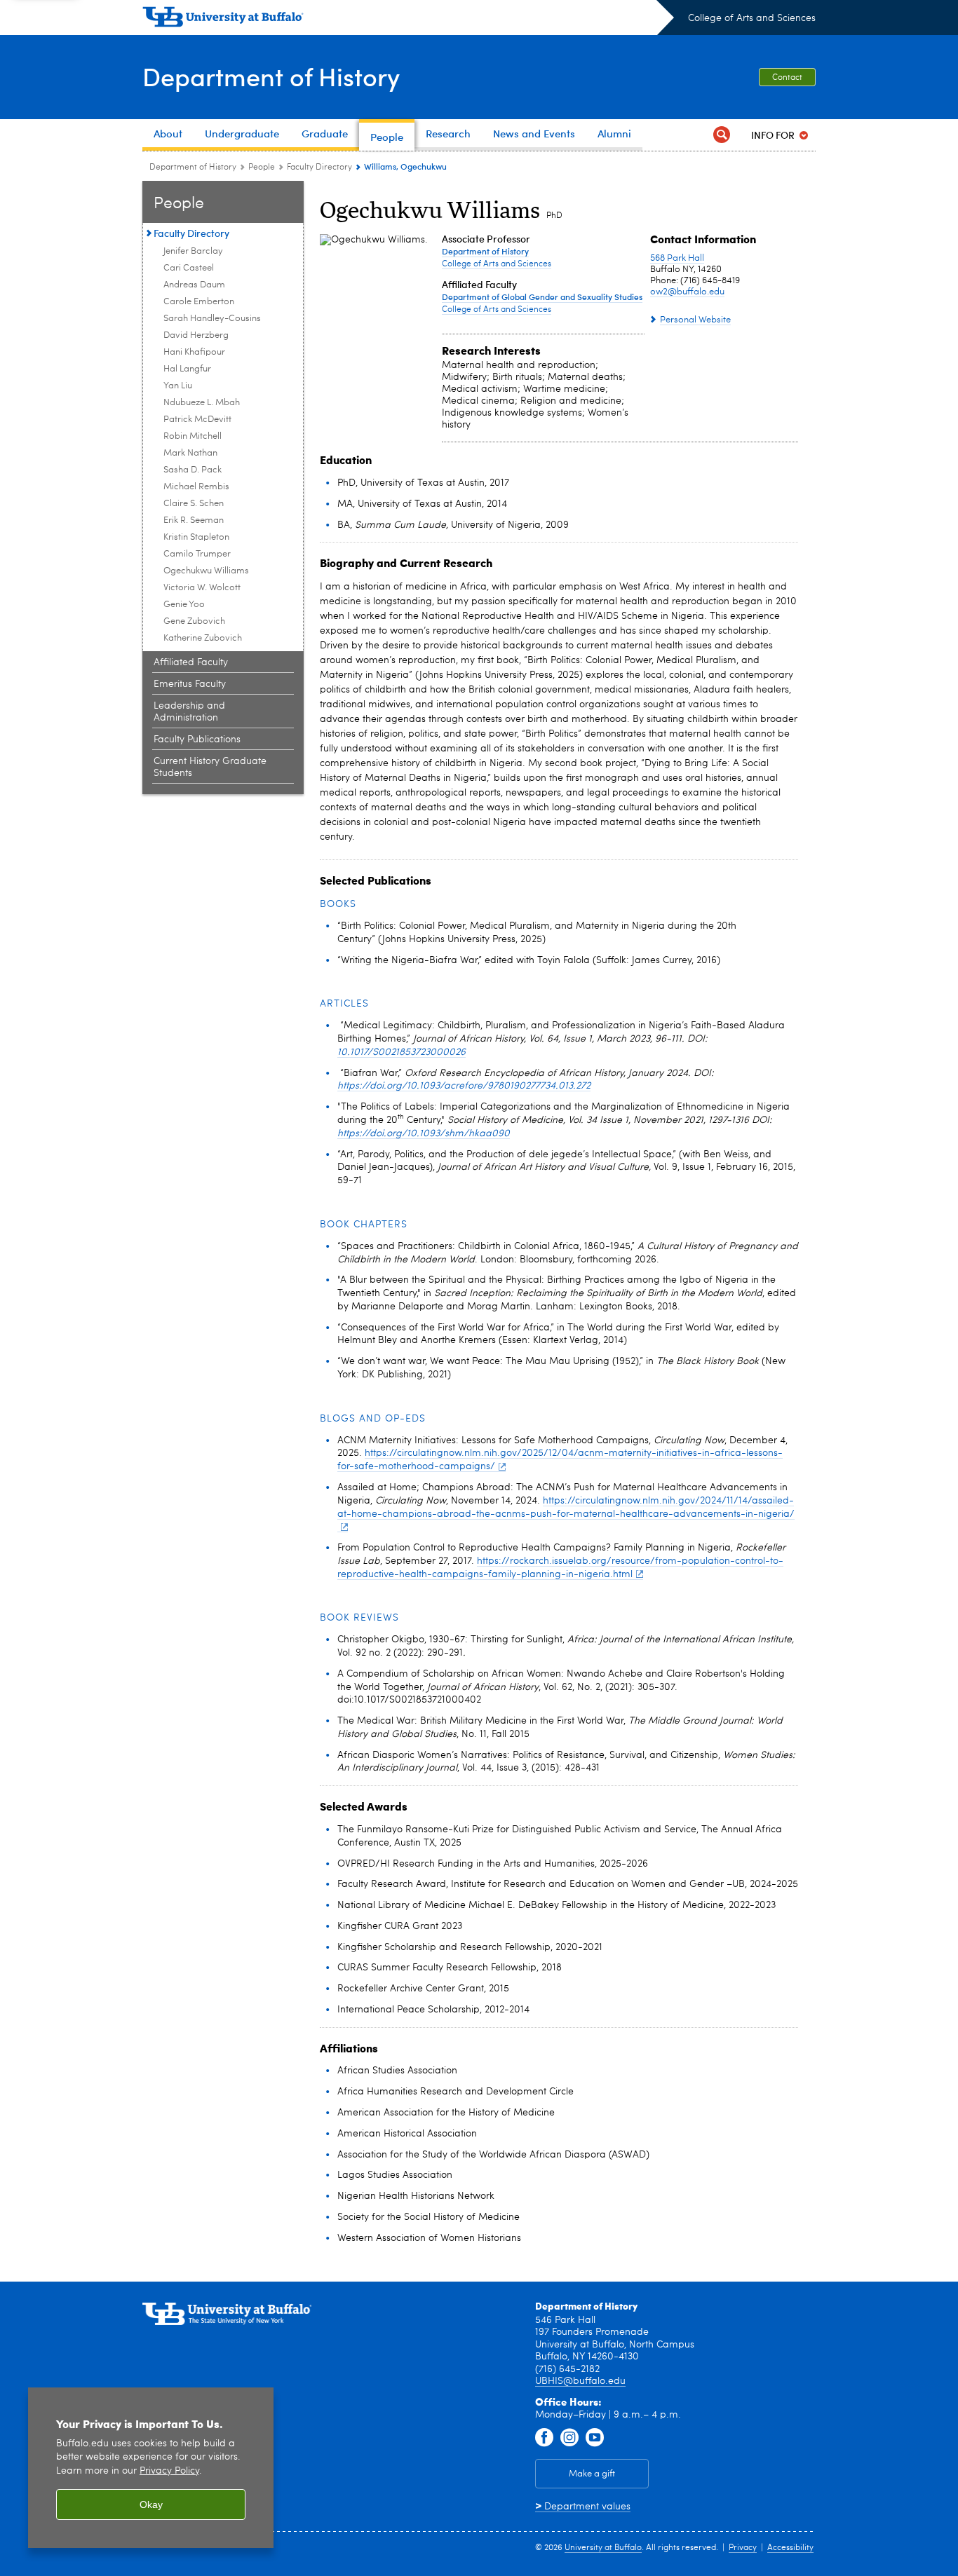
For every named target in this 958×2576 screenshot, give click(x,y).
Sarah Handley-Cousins (212, 319)
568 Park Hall (677, 258)
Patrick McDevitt (197, 420)
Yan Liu (178, 386)
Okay (151, 2505)
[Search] (722, 135)
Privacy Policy (169, 2471)
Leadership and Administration (189, 712)
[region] (151, 2468)
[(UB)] (408, 20)
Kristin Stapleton (196, 537)
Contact (787, 78)
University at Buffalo (603, 2548)
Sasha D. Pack (193, 470)
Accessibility (790, 2548)
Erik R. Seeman (194, 520)
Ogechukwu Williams (206, 571)
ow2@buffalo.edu (687, 292)
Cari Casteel (189, 268)
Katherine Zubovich (203, 638)
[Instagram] (569, 2438)
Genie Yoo (184, 605)
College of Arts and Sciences (752, 18)
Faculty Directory (319, 168)
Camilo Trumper (197, 554)
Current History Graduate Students (210, 767)
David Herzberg (196, 335)
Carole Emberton (199, 302)
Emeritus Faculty (190, 684)
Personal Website (695, 320)
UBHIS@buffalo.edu (580, 2381)
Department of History (271, 76)
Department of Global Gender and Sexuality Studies (542, 297)
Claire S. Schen (194, 504)
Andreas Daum (194, 285)
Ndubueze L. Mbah (202, 403)
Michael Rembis (196, 487)
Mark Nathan (190, 453)
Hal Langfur (187, 369)
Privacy (743, 2548)
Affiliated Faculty (191, 662)
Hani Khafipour (194, 352)
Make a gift (592, 2474)
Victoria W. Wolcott (202, 588)
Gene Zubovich (194, 621)
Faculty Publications (197, 740)
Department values (583, 2507)
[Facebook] (544, 2438)
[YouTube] (595, 2438)
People (262, 168)
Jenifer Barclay (193, 251)
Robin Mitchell (193, 436)
